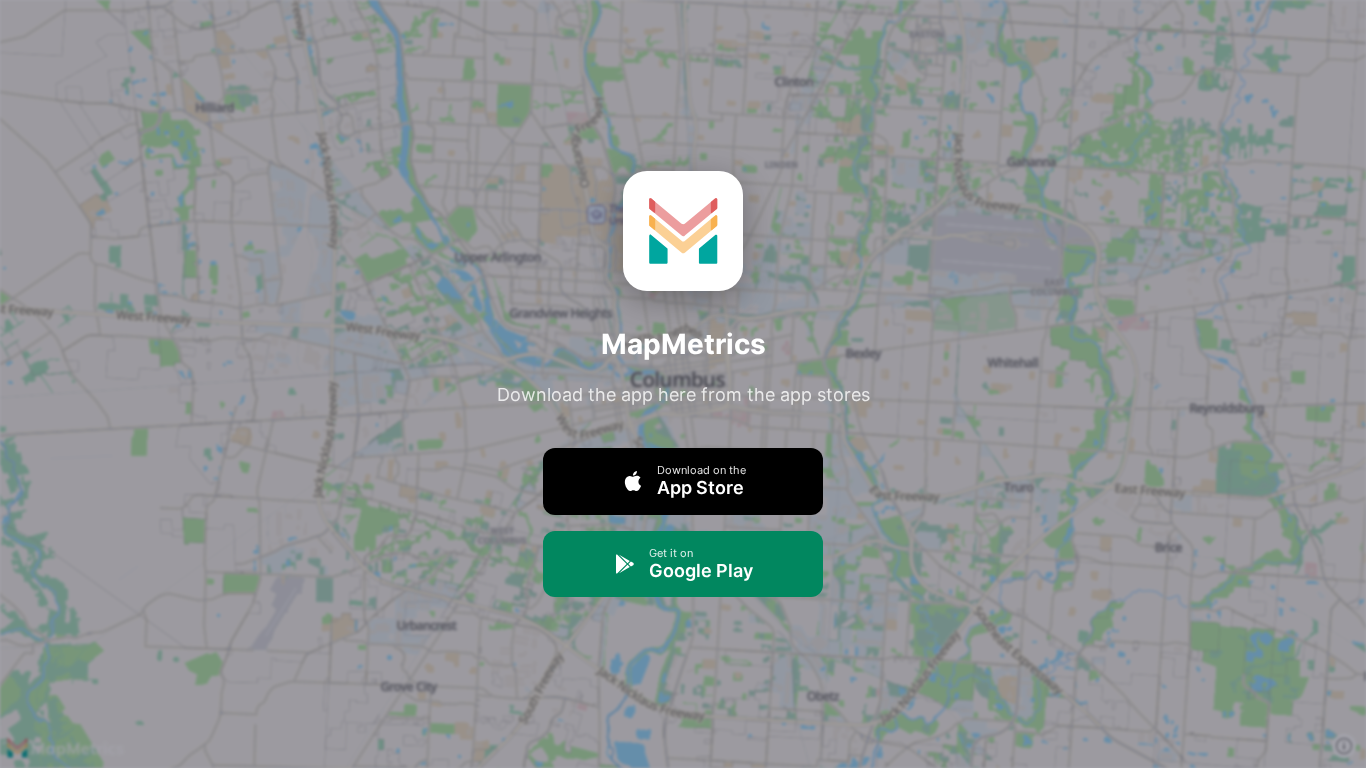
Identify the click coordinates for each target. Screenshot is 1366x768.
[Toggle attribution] (1344, 746)
